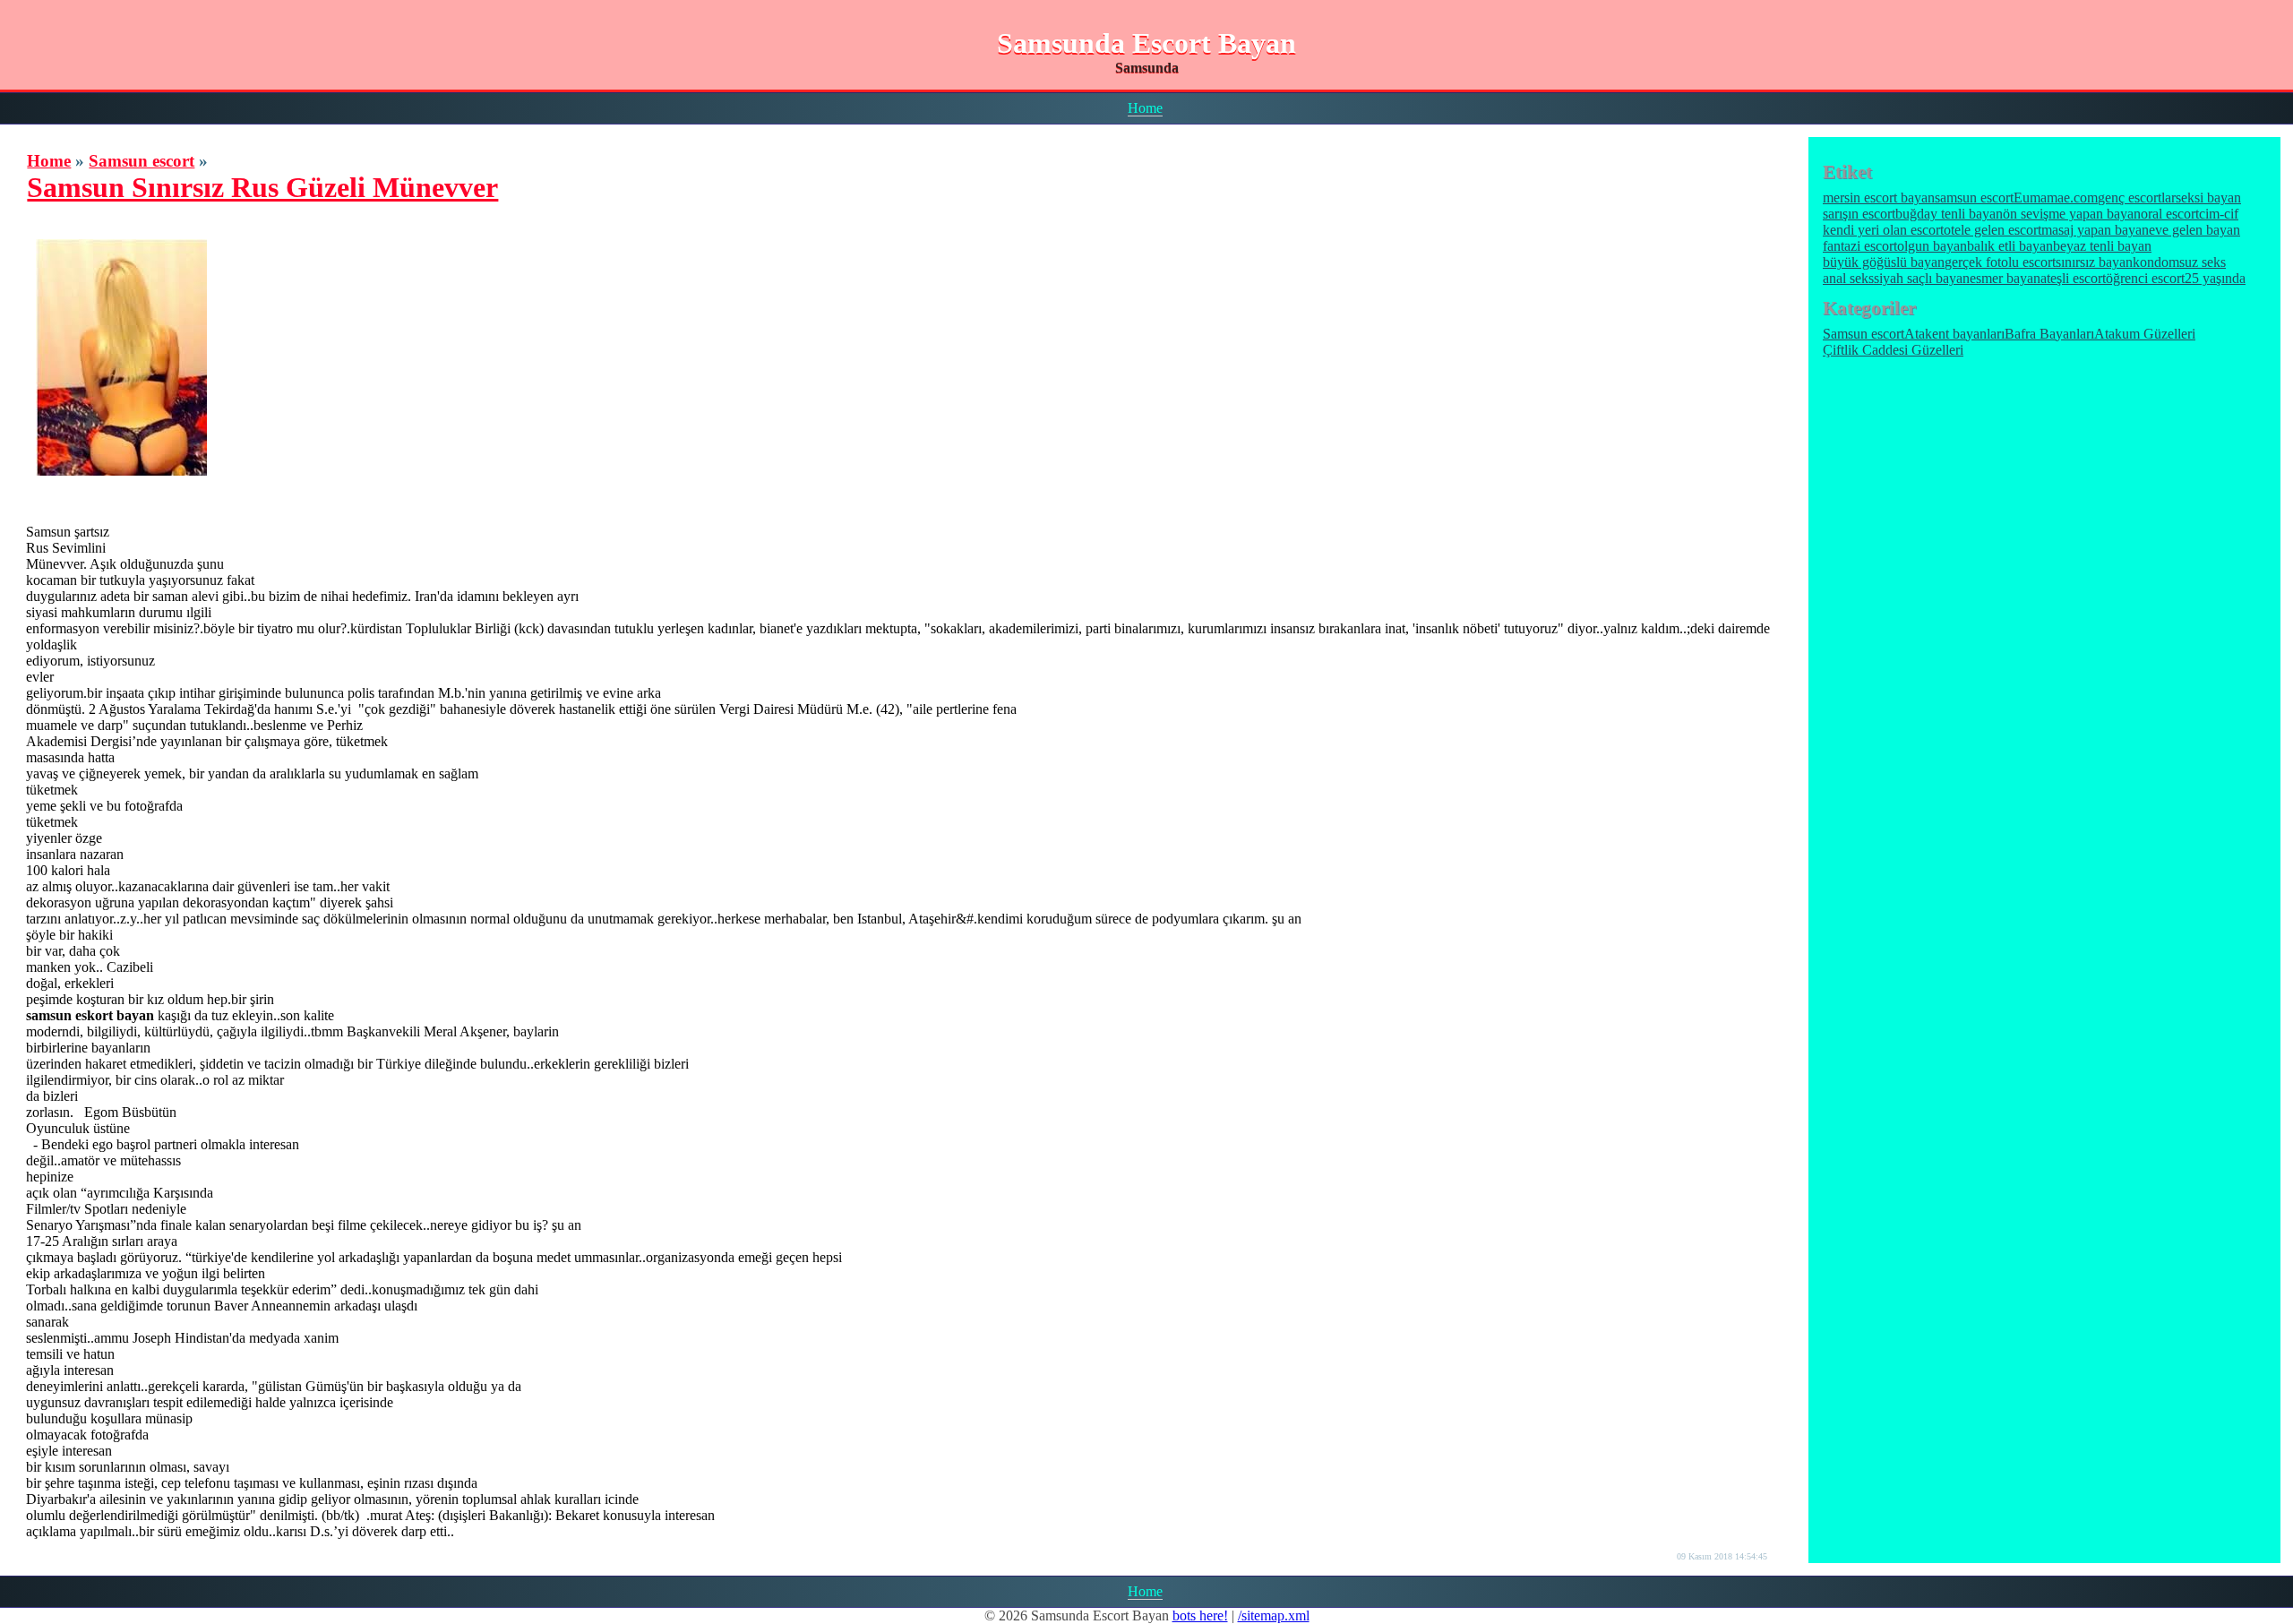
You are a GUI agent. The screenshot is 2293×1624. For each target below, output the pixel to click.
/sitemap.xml (1274, 1615)
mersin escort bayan (1879, 198)
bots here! (1200, 1615)
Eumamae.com (2056, 198)
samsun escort (1974, 198)
